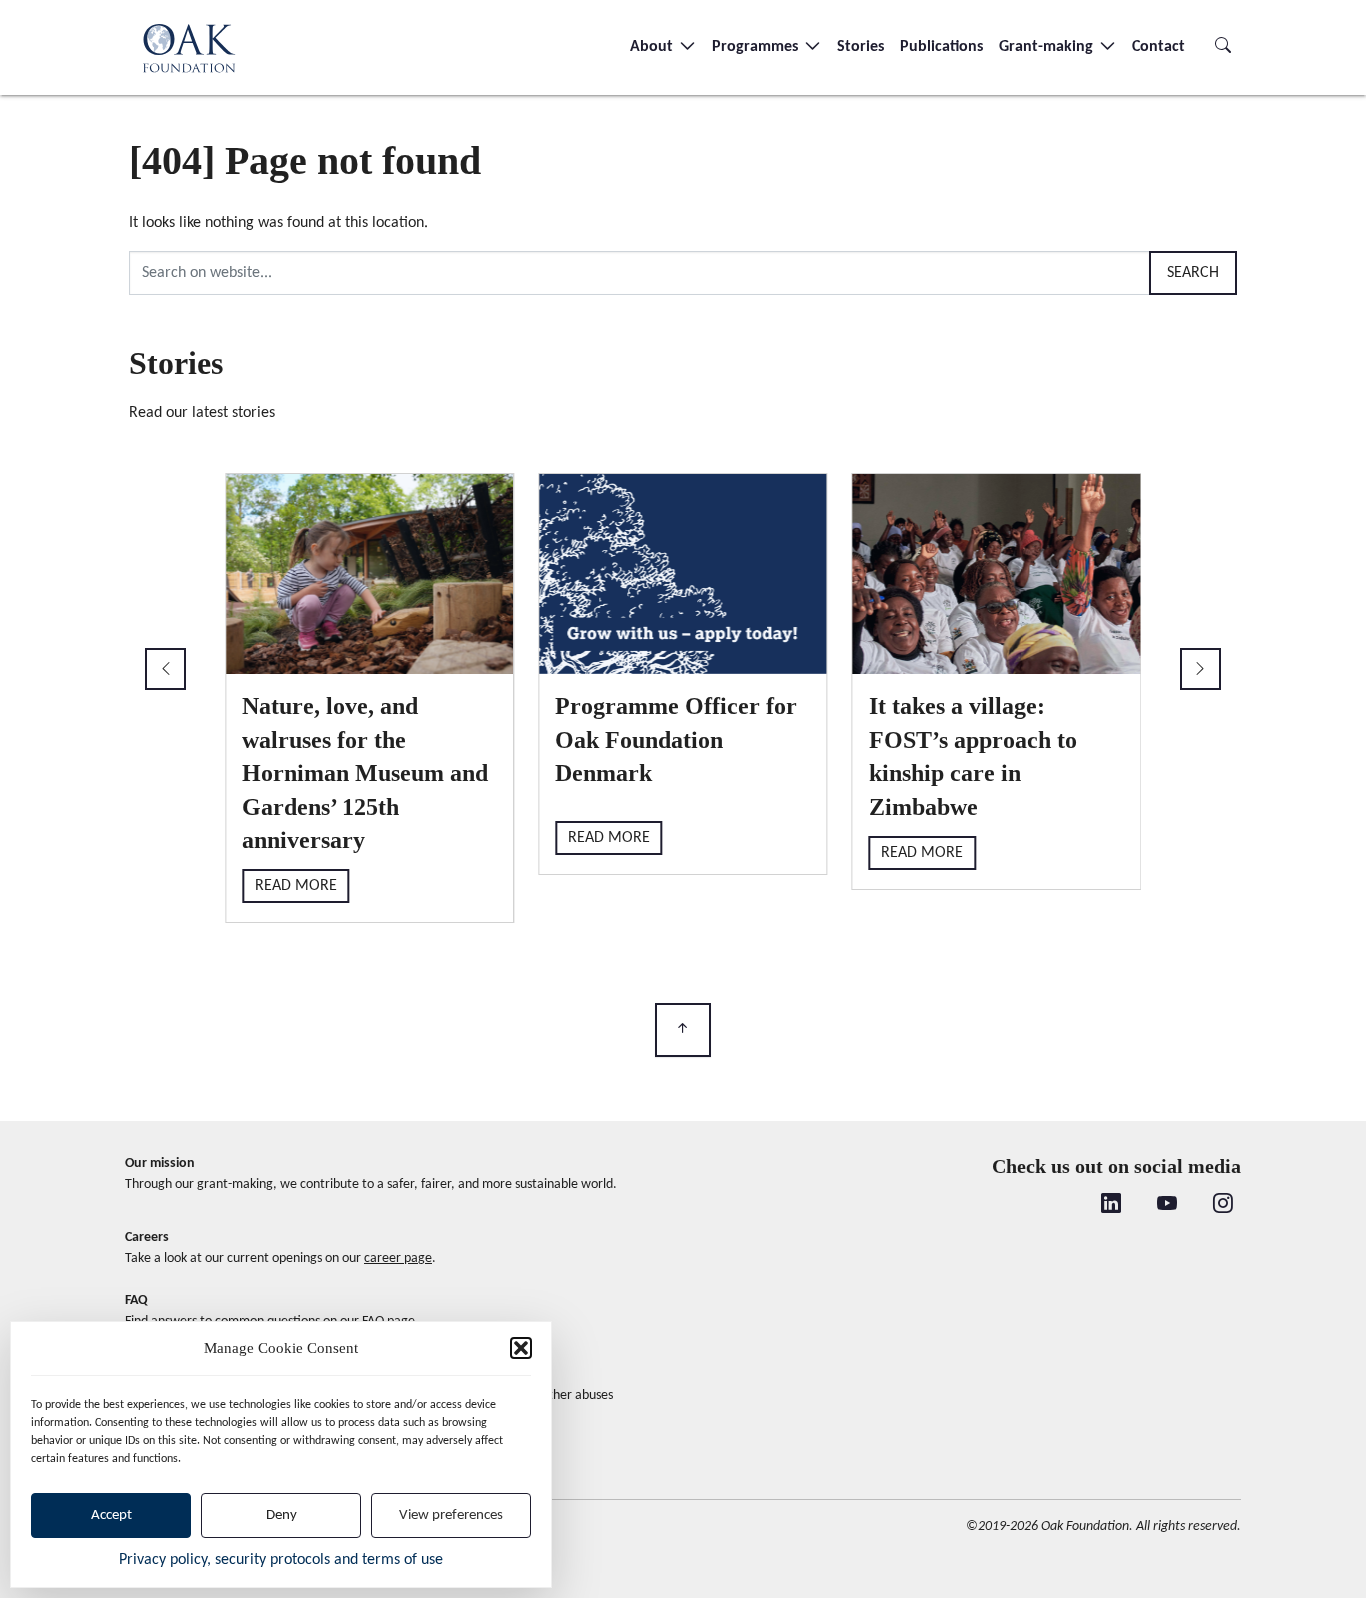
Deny (281, 1515)
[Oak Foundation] (189, 47)
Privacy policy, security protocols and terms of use (281, 1560)
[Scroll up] (683, 1030)
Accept (111, 1515)
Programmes (757, 47)
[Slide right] (1200, 669)
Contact (1158, 47)
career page (398, 1258)
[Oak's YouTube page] (1167, 1205)
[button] (521, 1348)
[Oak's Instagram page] (1223, 1205)
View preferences (451, 1515)
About (653, 47)
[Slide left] (165, 669)
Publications (941, 47)
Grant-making (1048, 47)
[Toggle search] (1223, 47)
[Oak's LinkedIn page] (1111, 1205)
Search (1193, 273)
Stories (860, 47)
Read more (296, 886)
